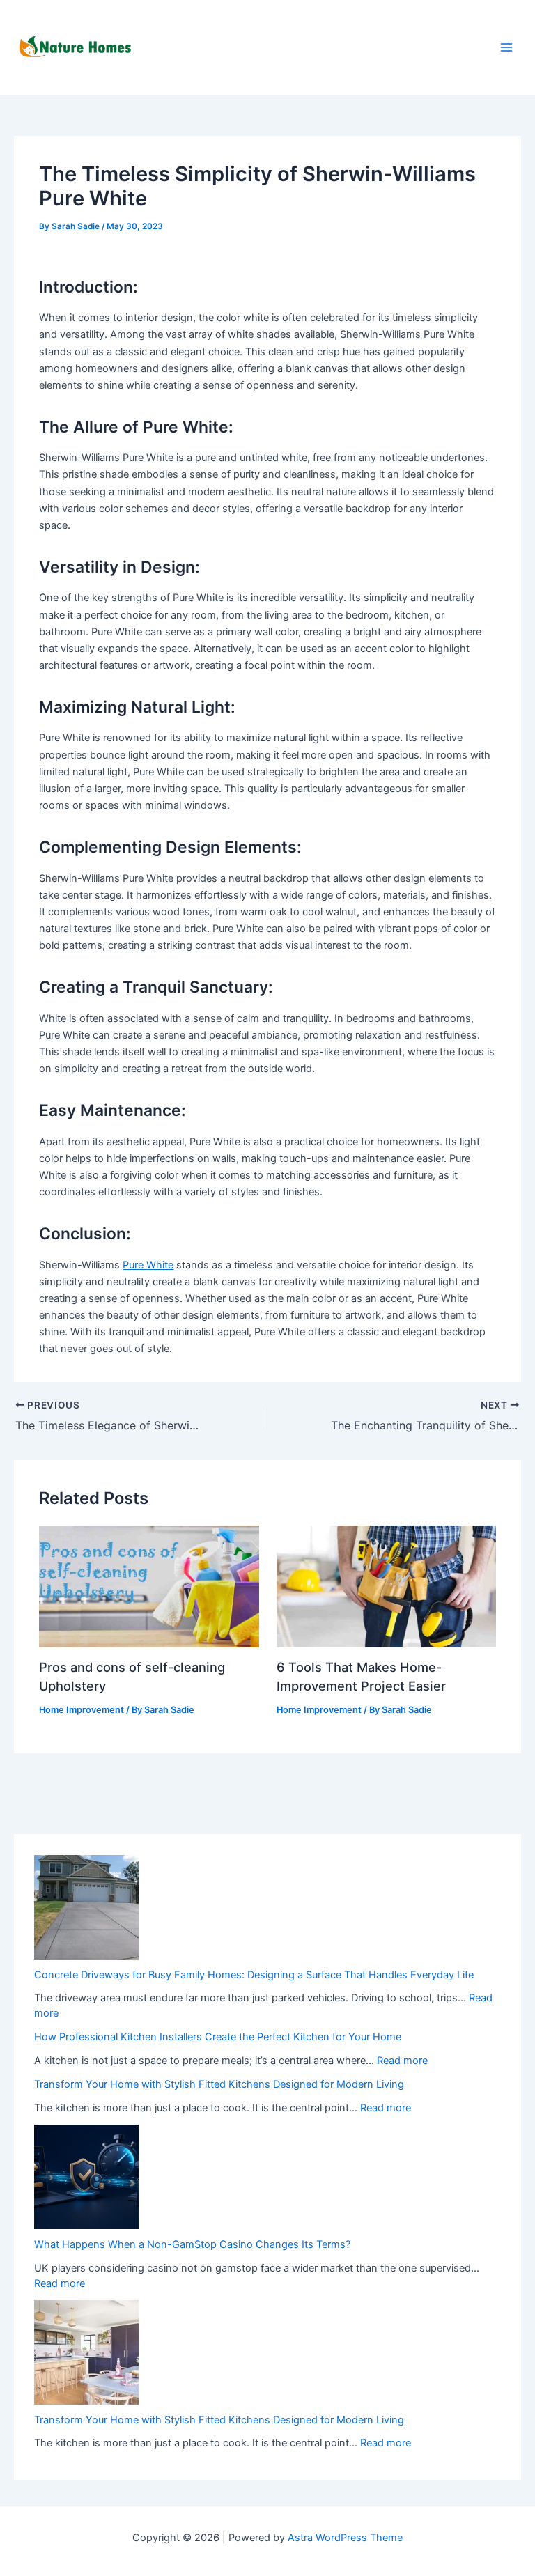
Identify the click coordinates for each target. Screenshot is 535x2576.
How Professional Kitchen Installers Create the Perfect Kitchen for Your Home (218, 2037)
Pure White (148, 1265)
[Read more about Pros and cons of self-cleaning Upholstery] (149, 1585)
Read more (402, 2061)
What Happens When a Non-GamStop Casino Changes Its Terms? (192, 2244)
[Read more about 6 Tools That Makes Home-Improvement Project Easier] (386, 1585)
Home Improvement (82, 1710)
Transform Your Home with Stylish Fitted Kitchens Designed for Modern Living (219, 2084)
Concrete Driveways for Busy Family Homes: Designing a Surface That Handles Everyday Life (254, 1975)
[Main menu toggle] (506, 47)
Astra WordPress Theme (345, 2538)
